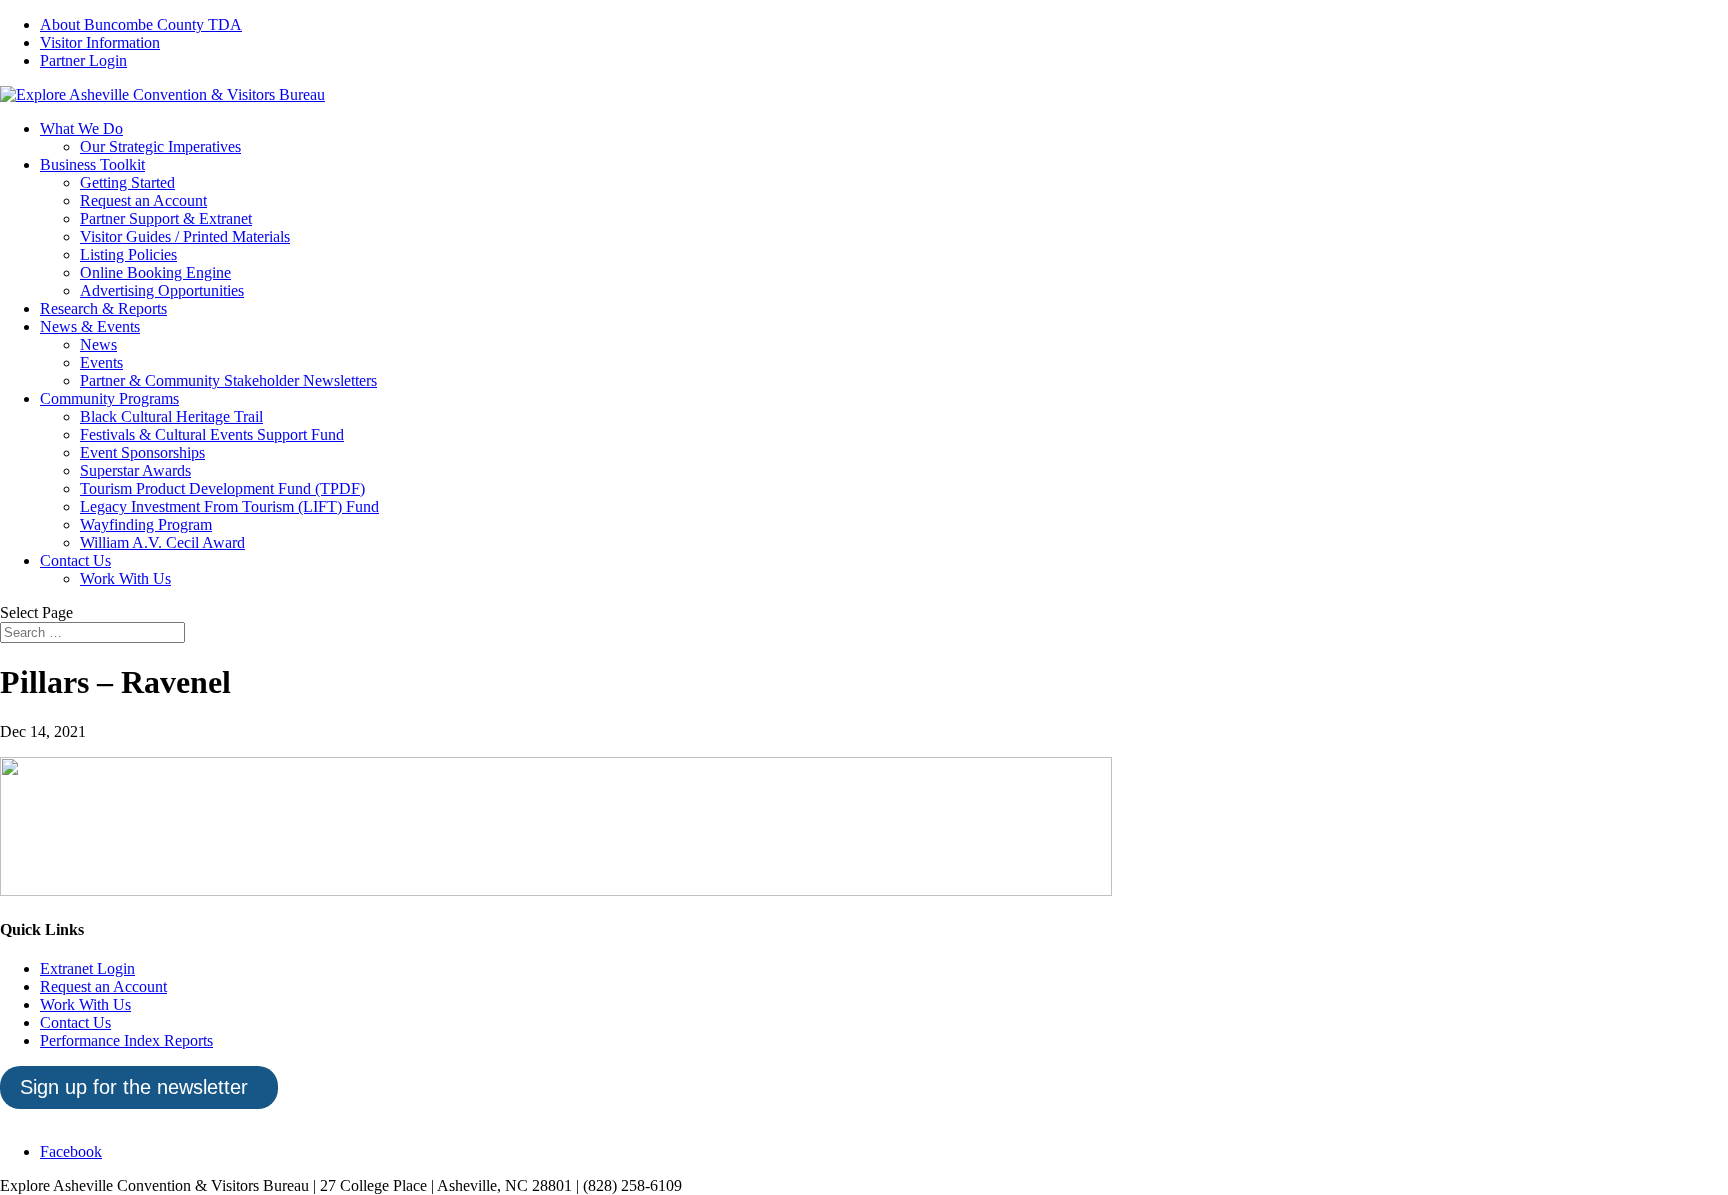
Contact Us (75, 560)
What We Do (81, 128)
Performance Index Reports (126, 1040)
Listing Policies (128, 254)
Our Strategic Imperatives (160, 146)
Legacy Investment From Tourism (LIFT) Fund (229, 506)
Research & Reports (103, 308)
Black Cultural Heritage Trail (171, 416)
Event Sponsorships (142, 452)
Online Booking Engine (155, 272)
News (98, 344)
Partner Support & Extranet (166, 218)
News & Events (90, 326)
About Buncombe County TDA (141, 24)
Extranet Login (87, 968)
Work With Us (125, 578)
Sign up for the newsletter (134, 1087)
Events (101, 362)
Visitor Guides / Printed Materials (185, 236)
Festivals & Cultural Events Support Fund (212, 434)
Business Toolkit (92, 164)
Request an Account (143, 200)
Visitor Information (100, 42)
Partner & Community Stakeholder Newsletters (228, 380)
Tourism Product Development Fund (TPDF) (222, 488)
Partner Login (83, 60)
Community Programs (109, 398)
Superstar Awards (135, 470)
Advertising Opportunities (162, 290)
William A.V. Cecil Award (162, 542)
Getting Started (127, 182)
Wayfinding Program (146, 524)
